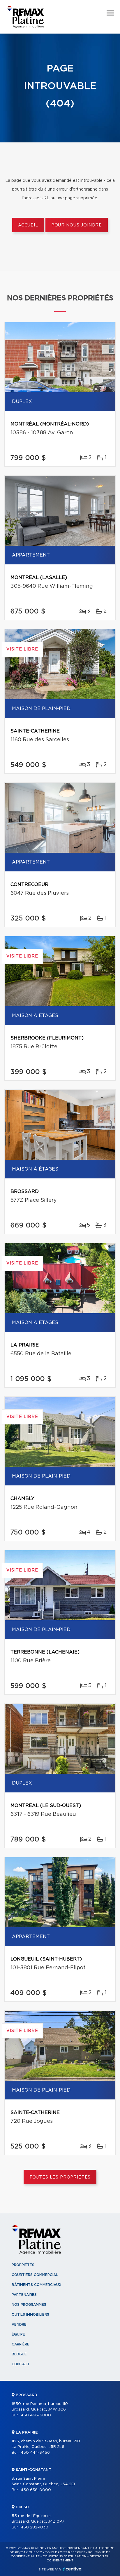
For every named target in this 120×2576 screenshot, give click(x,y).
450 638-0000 (36, 2490)
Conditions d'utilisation (65, 2556)
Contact (21, 2364)
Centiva (72, 2569)
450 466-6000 (36, 2415)
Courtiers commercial (35, 2275)
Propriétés (23, 2265)
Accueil (28, 225)
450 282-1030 (35, 2527)
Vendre (19, 2324)
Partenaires (24, 2295)
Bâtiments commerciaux (37, 2285)
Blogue (19, 2354)
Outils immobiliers (30, 2315)
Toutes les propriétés (60, 2177)
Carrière (21, 2344)
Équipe (18, 2334)
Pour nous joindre (77, 225)
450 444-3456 (35, 2453)
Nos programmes (29, 2305)
